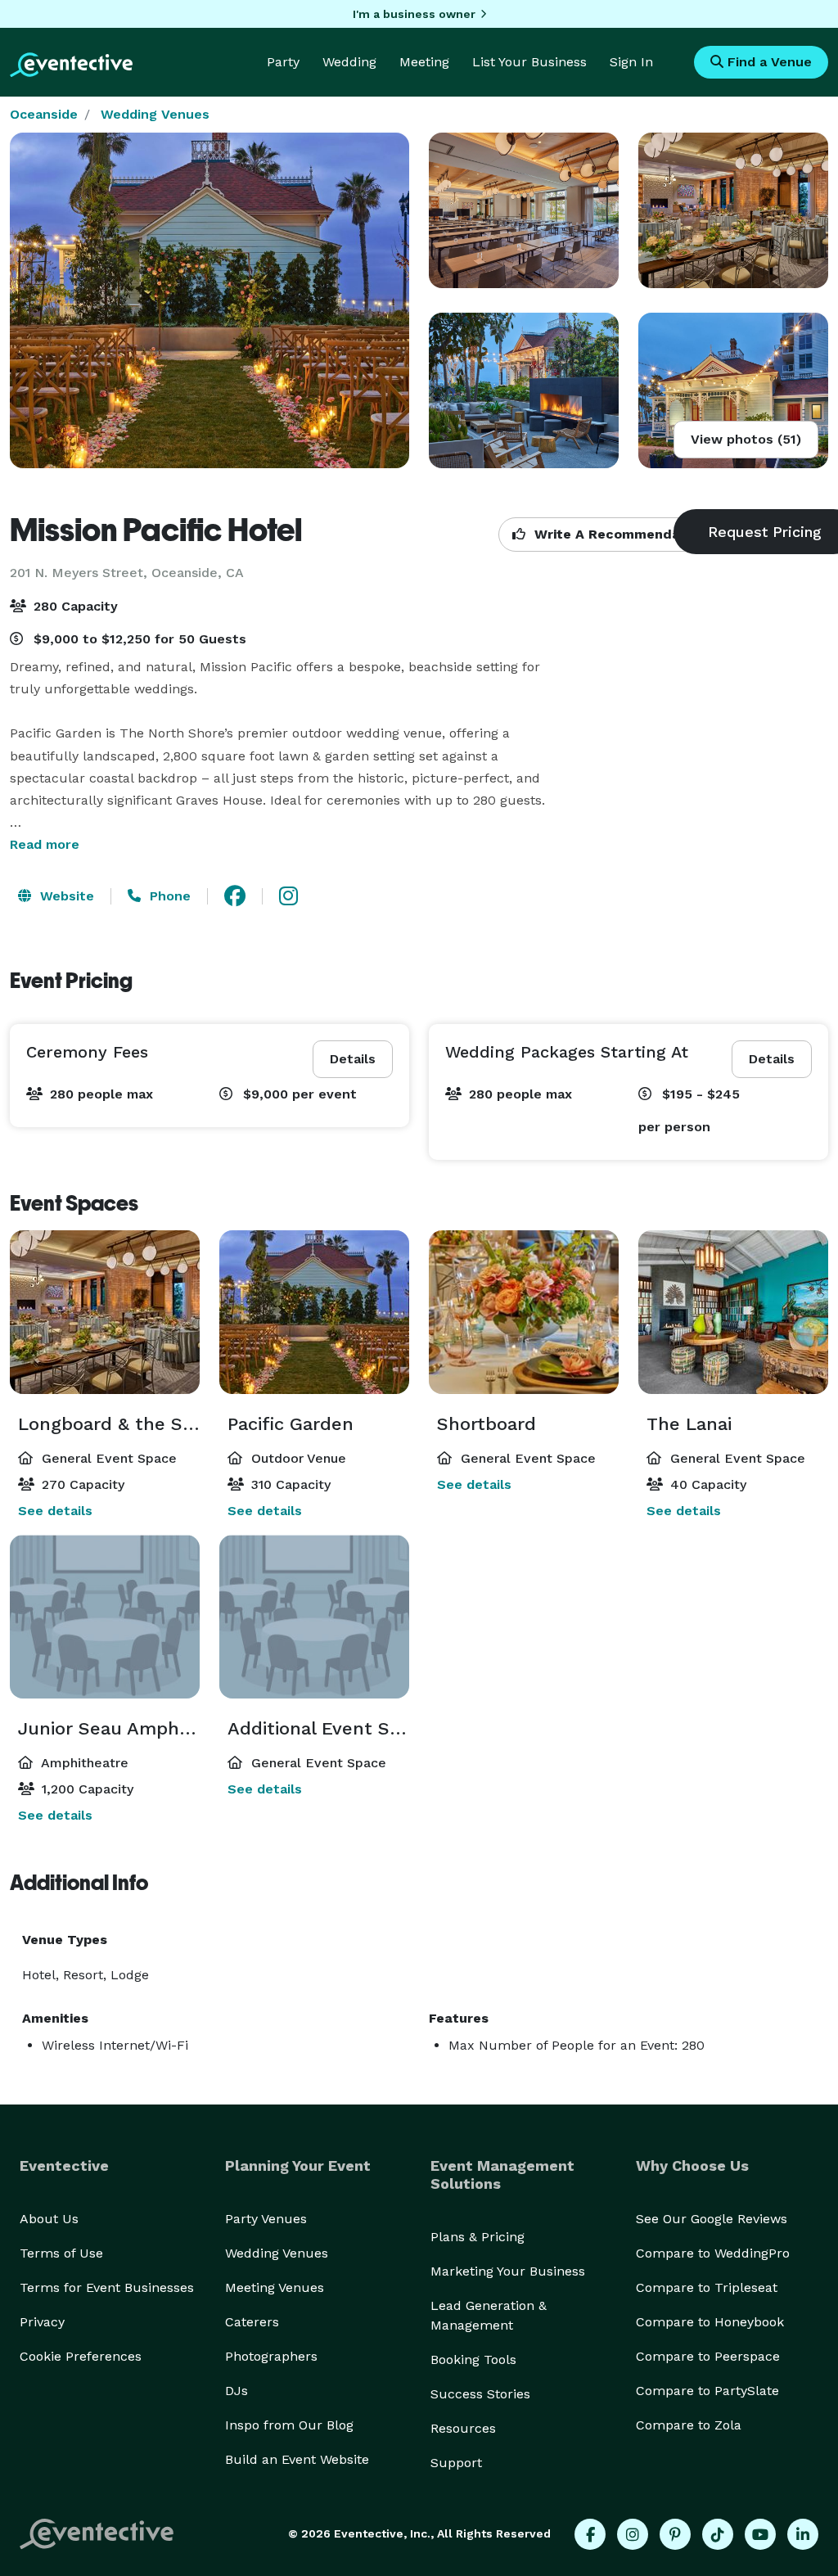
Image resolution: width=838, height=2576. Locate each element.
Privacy (42, 2322)
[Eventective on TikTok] (718, 2534)
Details (353, 1059)
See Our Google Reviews (712, 2219)
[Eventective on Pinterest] (675, 2534)
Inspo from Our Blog (289, 2425)
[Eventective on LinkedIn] (803, 2534)
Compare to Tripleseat (707, 2287)
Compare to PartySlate (707, 2391)
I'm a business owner (414, 14)
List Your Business (529, 62)
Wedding (349, 62)
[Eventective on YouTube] (760, 2534)
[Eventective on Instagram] (633, 2534)
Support (456, 2463)
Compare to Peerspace (708, 2356)
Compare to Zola (689, 2425)
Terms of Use (61, 2253)
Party (283, 62)
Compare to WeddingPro (713, 2253)
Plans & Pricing (478, 2237)
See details (55, 1511)
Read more (45, 844)
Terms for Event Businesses (107, 2287)
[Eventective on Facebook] (590, 2534)
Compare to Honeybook (710, 2322)
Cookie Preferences (81, 2356)
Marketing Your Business (508, 2271)
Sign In (631, 62)
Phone (168, 896)
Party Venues (266, 2219)
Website (65, 896)
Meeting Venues (275, 2287)
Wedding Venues (155, 114)
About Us (49, 2219)
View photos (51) (746, 439)
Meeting (424, 62)
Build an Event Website (297, 2459)
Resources (463, 2428)
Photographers (271, 2356)
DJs (237, 2391)
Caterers (252, 2322)
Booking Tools (473, 2359)
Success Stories (480, 2394)
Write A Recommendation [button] (618, 534)
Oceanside (44, 114)
